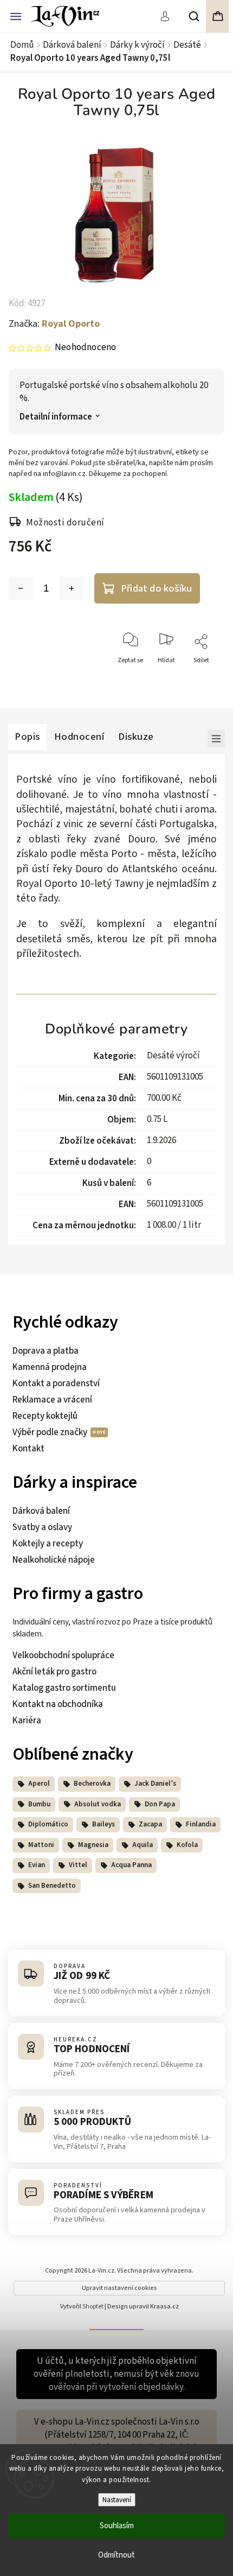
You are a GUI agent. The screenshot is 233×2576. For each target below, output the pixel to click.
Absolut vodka (98, 1804)
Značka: (54, 324)
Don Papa (160, 1804)
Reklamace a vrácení (52, 1400)
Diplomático (48, 1824)
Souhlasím (117, 2526)
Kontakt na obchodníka (58, 1704)
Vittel (78, 1865)
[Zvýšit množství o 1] (72, 588)
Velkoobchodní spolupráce (63, 1655)
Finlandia (201, 1824)
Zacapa (150, 1824)
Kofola (187, 1845)
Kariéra (27, 1721)
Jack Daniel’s (155, 1784)
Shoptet (93, 2307)
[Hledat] (195, 16)
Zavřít (203, 680)
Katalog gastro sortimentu (64, 1688)
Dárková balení (41, 1511)
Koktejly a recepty (48, 1544)
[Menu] (16, 15)
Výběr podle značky (51, 1432)
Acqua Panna (131, 1865)
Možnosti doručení (65, 523)
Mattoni (41, 1845)
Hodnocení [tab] (79, 737)
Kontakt (28, 1449)
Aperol (39, 1784)
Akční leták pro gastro (54, 1672)
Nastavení (117, 2500)
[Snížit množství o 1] (21, 588)
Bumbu (39, 1804)
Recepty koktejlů (45, 1416)
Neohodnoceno (85, 348)
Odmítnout (116, 2555)
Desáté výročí (173, 1056)
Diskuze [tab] (136, 737)
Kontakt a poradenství (56, 1384)
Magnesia (93, 1845)
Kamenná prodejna (50, 1367)
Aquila (143, 1845)
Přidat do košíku (156, 588)
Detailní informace (56, 417)
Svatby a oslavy (42, 1527)
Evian (37, 1865)
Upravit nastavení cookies (119, 2288)
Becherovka (92, 1784)
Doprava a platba (46, 1351)
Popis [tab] (27, 737)
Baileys (103, 1824)
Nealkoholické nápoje (54, 1560)
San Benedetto (52, 1886)
